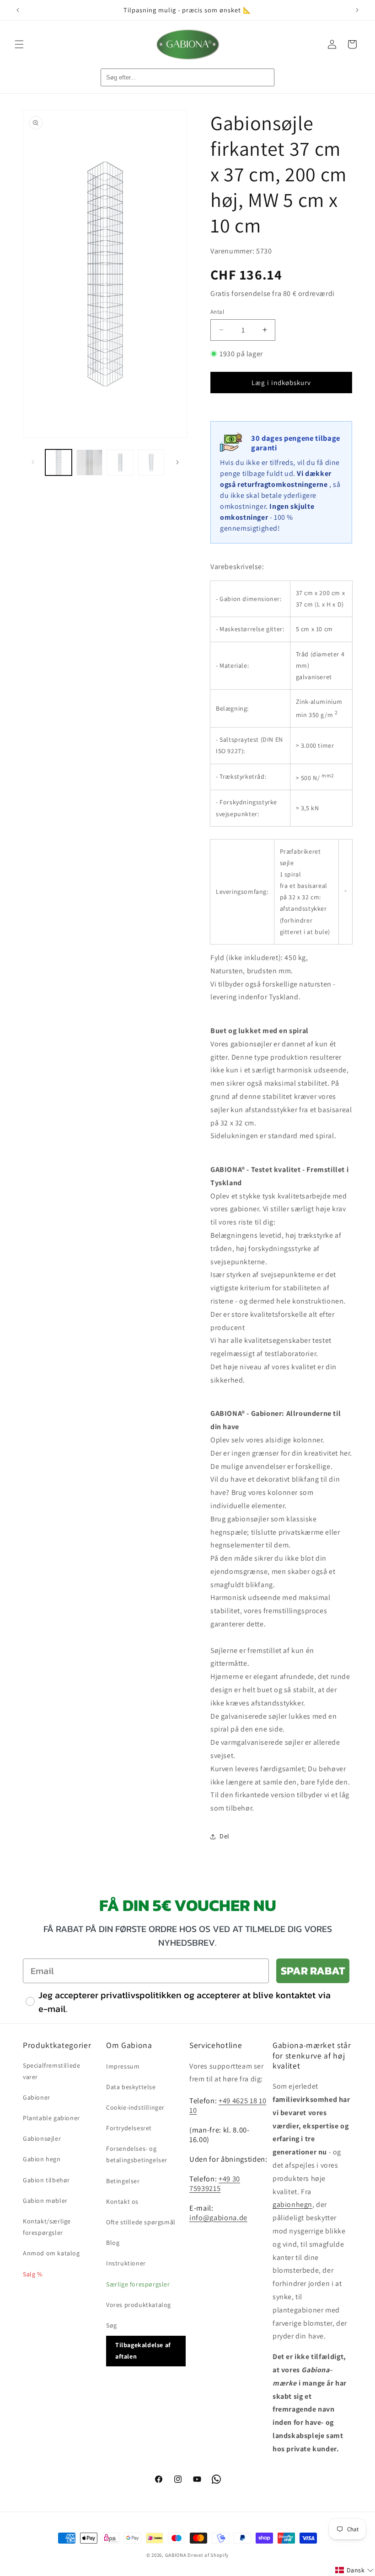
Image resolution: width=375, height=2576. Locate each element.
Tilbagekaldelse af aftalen (143, 2351)
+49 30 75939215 (215, 2183)
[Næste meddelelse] (357, 10)
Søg (112, 2325)
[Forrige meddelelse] (18, 10)
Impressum (123, 2066)
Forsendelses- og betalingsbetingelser (137, 2154)
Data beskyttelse (131, 2087)
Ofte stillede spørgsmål (141, 2222)
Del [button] (225, 1836)
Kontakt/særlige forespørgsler (47, 2227)
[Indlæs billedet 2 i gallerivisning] (90, 463)
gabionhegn (292, 2204)
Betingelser (123, 2181)
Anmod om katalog (51, 2253)
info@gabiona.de (218, 2217)
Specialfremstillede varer (51, 2071)
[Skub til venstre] (33, 462)
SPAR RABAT (313, 1971)
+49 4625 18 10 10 (228, 2105)
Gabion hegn (42, 2159)
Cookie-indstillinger (135, 2107)
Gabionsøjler (42, 2138)
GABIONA (176, 2555)
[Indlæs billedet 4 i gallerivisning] (151, 463)
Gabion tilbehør (46, 2180)
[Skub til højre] (177, 462)
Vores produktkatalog (139, 2305)
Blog (113, 2243)
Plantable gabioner (51, 2118)
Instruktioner (126, 2263)
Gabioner (37, 2097)
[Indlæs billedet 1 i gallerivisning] (59, 463)
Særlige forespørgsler (138, 2284)
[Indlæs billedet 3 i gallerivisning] (120, 463)
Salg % (33, 2274)
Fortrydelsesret (129, 2128)
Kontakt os (122, 2201)
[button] (19, 44)
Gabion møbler (45, 2201)
